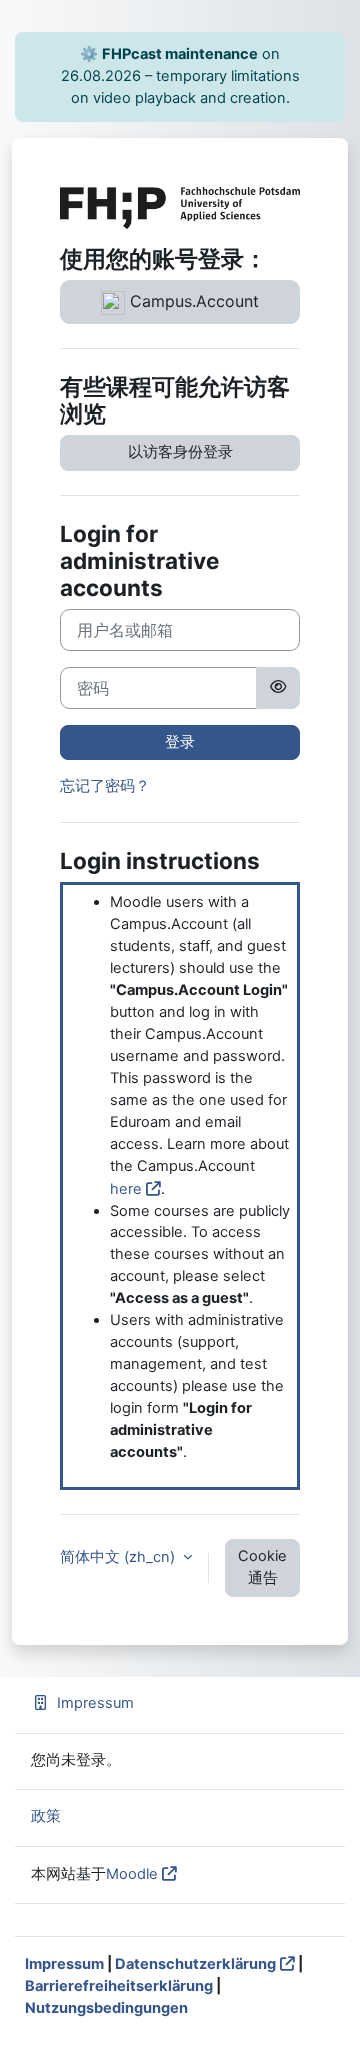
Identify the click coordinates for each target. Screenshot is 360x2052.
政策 (46, 1816)
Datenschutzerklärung (195, 1964)
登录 (180, 742)
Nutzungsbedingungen (106, 2008)
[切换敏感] (278, 688)
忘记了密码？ (105, 786)
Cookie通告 (262, 1567)
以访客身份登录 (180, 452)
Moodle (132, 1874)
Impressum (95, 1703)
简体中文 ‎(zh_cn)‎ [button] (119, 1557)
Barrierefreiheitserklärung (119, 1986)
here (126, 1189)
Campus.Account (192, 301)
